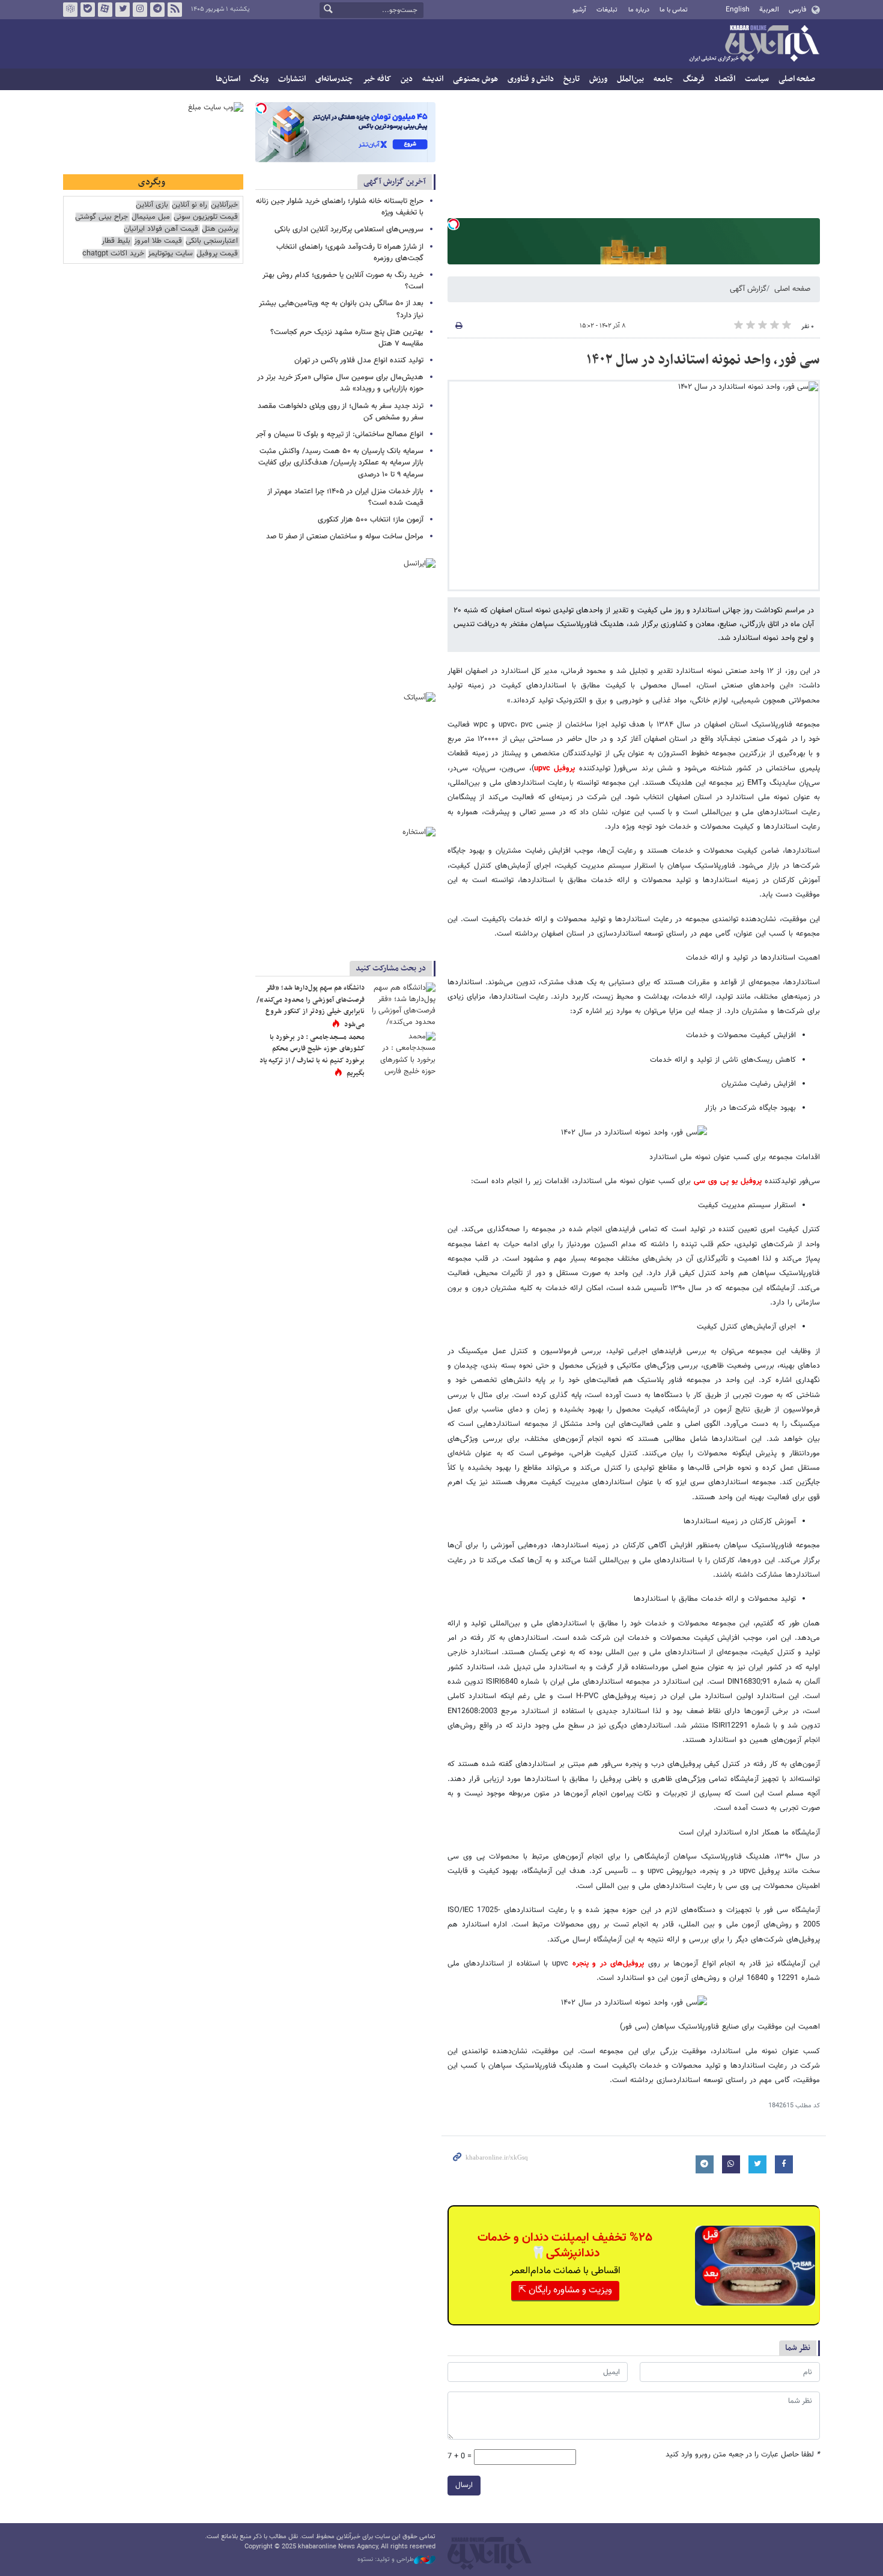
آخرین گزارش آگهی (395, 182)
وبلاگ (259, 79)
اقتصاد (725, 79)
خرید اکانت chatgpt (113, 254)
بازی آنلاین (152, 205)
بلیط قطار (116, 241)
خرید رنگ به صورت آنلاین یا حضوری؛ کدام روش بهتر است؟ (343, 281)
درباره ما (639, 10)
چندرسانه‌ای (334, 79)
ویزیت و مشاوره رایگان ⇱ (565, 2290)
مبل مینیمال (151, 217)
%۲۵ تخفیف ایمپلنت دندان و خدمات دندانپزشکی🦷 (565, 2246)
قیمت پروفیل (217, 254)
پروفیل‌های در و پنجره (608, 1964)
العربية (769, 10)
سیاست (757, 79)
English (738, 10)
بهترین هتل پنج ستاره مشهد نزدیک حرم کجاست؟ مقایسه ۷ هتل (347, 338)
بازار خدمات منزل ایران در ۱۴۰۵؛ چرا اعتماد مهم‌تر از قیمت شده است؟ (345, 497)
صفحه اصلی (797, 79)
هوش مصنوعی (475, 79)
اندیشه (433, 79)
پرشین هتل (220, 229)
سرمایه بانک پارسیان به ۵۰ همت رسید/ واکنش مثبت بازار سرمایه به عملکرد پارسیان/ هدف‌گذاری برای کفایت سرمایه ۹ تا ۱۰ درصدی (341, 463)
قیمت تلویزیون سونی (206, 217)
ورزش (598, 79)
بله (88, 10)
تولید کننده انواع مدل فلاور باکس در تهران (359, 361)
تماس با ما (674, 10)
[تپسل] (454, 224)
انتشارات (292, 79)
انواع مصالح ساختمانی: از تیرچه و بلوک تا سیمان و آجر (340, 434)
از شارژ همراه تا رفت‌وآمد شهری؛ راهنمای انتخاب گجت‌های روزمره (350, 253)
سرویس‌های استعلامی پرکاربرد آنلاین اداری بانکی (349, 230)
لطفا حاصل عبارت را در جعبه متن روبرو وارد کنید (743, 2455)
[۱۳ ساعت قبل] (402, 1054)
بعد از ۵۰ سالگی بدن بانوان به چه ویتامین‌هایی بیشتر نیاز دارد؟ (341, 309)
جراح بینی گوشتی (102, 217)
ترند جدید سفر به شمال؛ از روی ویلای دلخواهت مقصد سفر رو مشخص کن (341, 412)
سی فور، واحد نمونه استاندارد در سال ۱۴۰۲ (703, 360)
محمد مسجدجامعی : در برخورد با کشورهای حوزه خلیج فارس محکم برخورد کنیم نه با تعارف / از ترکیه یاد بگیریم (312, 1055)
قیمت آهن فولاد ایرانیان (161, 229)
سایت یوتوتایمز (170, 254)
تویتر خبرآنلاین (123, 10)
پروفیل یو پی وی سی (728, 1181)
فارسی (797, 10)
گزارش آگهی (748, 289)
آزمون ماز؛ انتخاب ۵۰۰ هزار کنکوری (371, 520)
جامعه (663, 79)
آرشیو (579, 10)
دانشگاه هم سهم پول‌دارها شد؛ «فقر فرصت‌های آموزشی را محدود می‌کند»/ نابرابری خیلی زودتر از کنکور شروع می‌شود (311, 1006)
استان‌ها (228, 79)
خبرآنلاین (754, 44)
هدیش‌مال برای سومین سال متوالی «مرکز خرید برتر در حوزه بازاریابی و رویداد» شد (340, 383)
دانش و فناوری (531, 79)
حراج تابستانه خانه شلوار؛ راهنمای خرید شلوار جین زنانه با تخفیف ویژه (340, 207)
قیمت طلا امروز (158, 241)
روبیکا (70, 10)
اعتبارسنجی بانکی (212, 241)
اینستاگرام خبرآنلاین (140, 10)
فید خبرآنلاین (175, 10)
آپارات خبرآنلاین (105, 10)
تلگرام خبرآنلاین (157, 10)
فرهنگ (694, 79)
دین (407, 79)
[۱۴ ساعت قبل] (402, 1004)
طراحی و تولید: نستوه (386, 2560)
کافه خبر (377, 79)
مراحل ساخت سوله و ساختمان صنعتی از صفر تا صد (345, 537)
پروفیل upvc (555, 769)
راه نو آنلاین (190, 205)
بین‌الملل (630, 79)
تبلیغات (607, 10)
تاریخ (572, 79)
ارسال (464, 2485)
